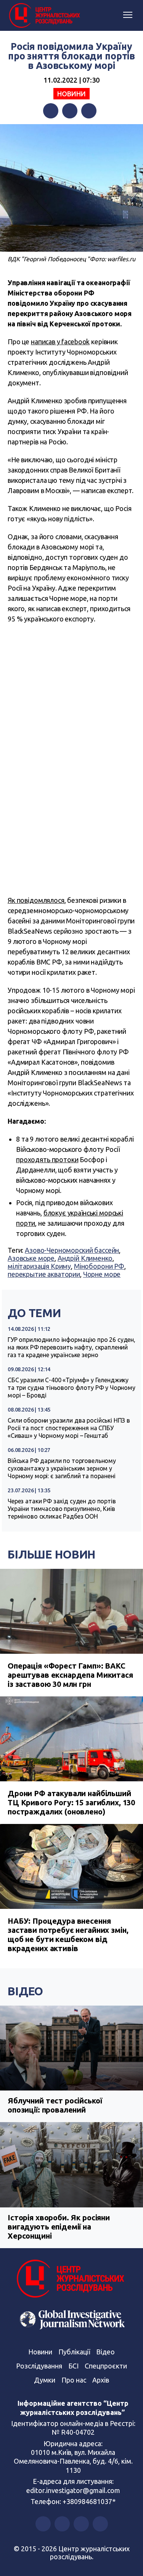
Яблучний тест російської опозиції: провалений (55, 2105)
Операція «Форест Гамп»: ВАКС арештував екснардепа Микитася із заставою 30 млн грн (70, 1675)
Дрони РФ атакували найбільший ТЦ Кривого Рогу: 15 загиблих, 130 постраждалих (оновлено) (71, 1802)
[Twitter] (70, 111)
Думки (45, 2380)
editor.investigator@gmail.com (73, 2490)
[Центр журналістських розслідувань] (44, 16)
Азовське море (31, 1258)
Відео (25, 1991)
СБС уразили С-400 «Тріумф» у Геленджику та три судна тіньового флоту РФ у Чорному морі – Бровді (71, 1388)
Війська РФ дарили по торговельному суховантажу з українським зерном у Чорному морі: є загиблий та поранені (62, 1468)
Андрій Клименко (85, 1258)
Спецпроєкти (106, 2366)
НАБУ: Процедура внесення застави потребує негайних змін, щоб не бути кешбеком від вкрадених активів (68, 1935)
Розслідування (39, 2366)
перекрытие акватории (44, 1274)
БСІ (73, 2366)
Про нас (74, 2380)
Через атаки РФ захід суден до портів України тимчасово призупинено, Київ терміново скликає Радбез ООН (62, 1509)
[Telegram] (89, 111)
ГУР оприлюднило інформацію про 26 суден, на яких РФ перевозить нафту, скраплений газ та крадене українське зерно (71, 1347)
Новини (71, 94)
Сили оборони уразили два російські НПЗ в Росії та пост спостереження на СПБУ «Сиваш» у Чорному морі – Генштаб (69, 1428)
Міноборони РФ (99, 1266)
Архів (101, 2380)
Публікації (74, 2352)
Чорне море (102, 1274)
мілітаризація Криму (39, 1266)
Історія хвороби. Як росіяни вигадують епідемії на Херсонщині (59, 2227)
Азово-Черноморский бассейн (72, 1250)
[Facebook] (51, 111)
